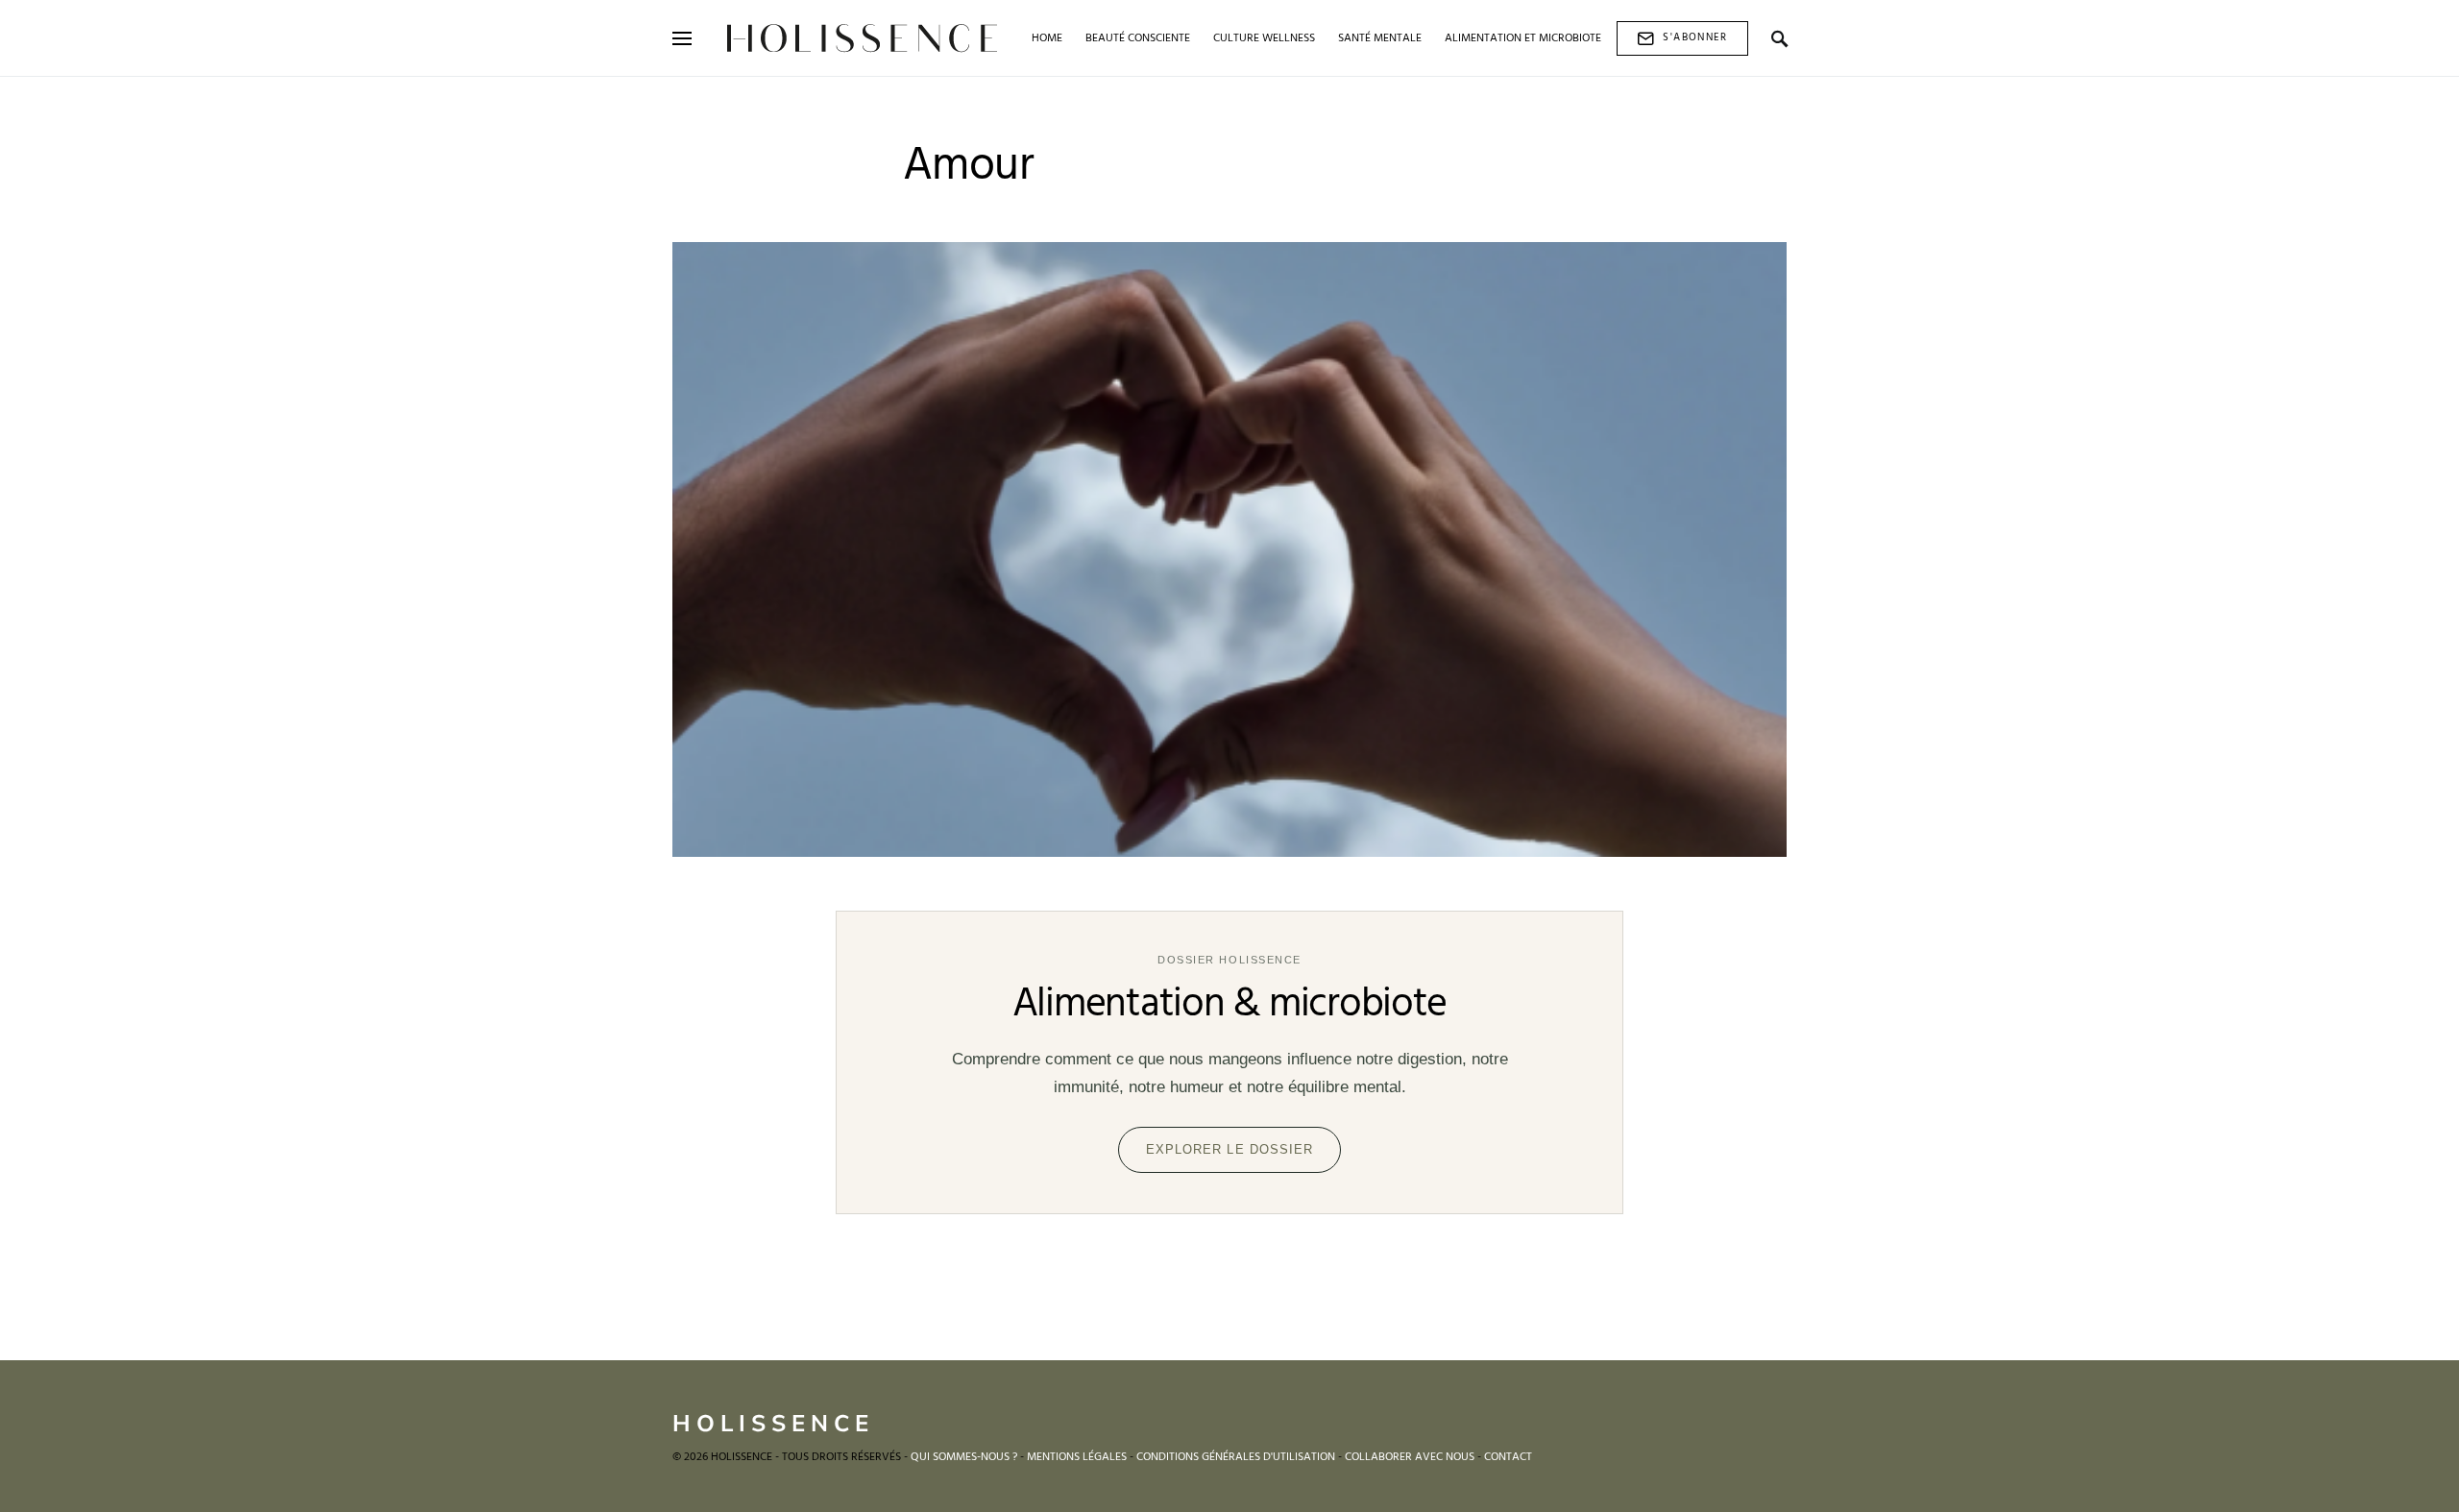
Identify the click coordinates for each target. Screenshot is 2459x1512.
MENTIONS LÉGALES (1077, 1457)
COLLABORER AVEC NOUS (1410, 1457)
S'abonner (1695, 37)
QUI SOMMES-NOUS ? (964, 1457)
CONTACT (1508, 1457)
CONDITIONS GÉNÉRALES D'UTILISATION (1236, 1457)
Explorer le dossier (1229, 1149)
